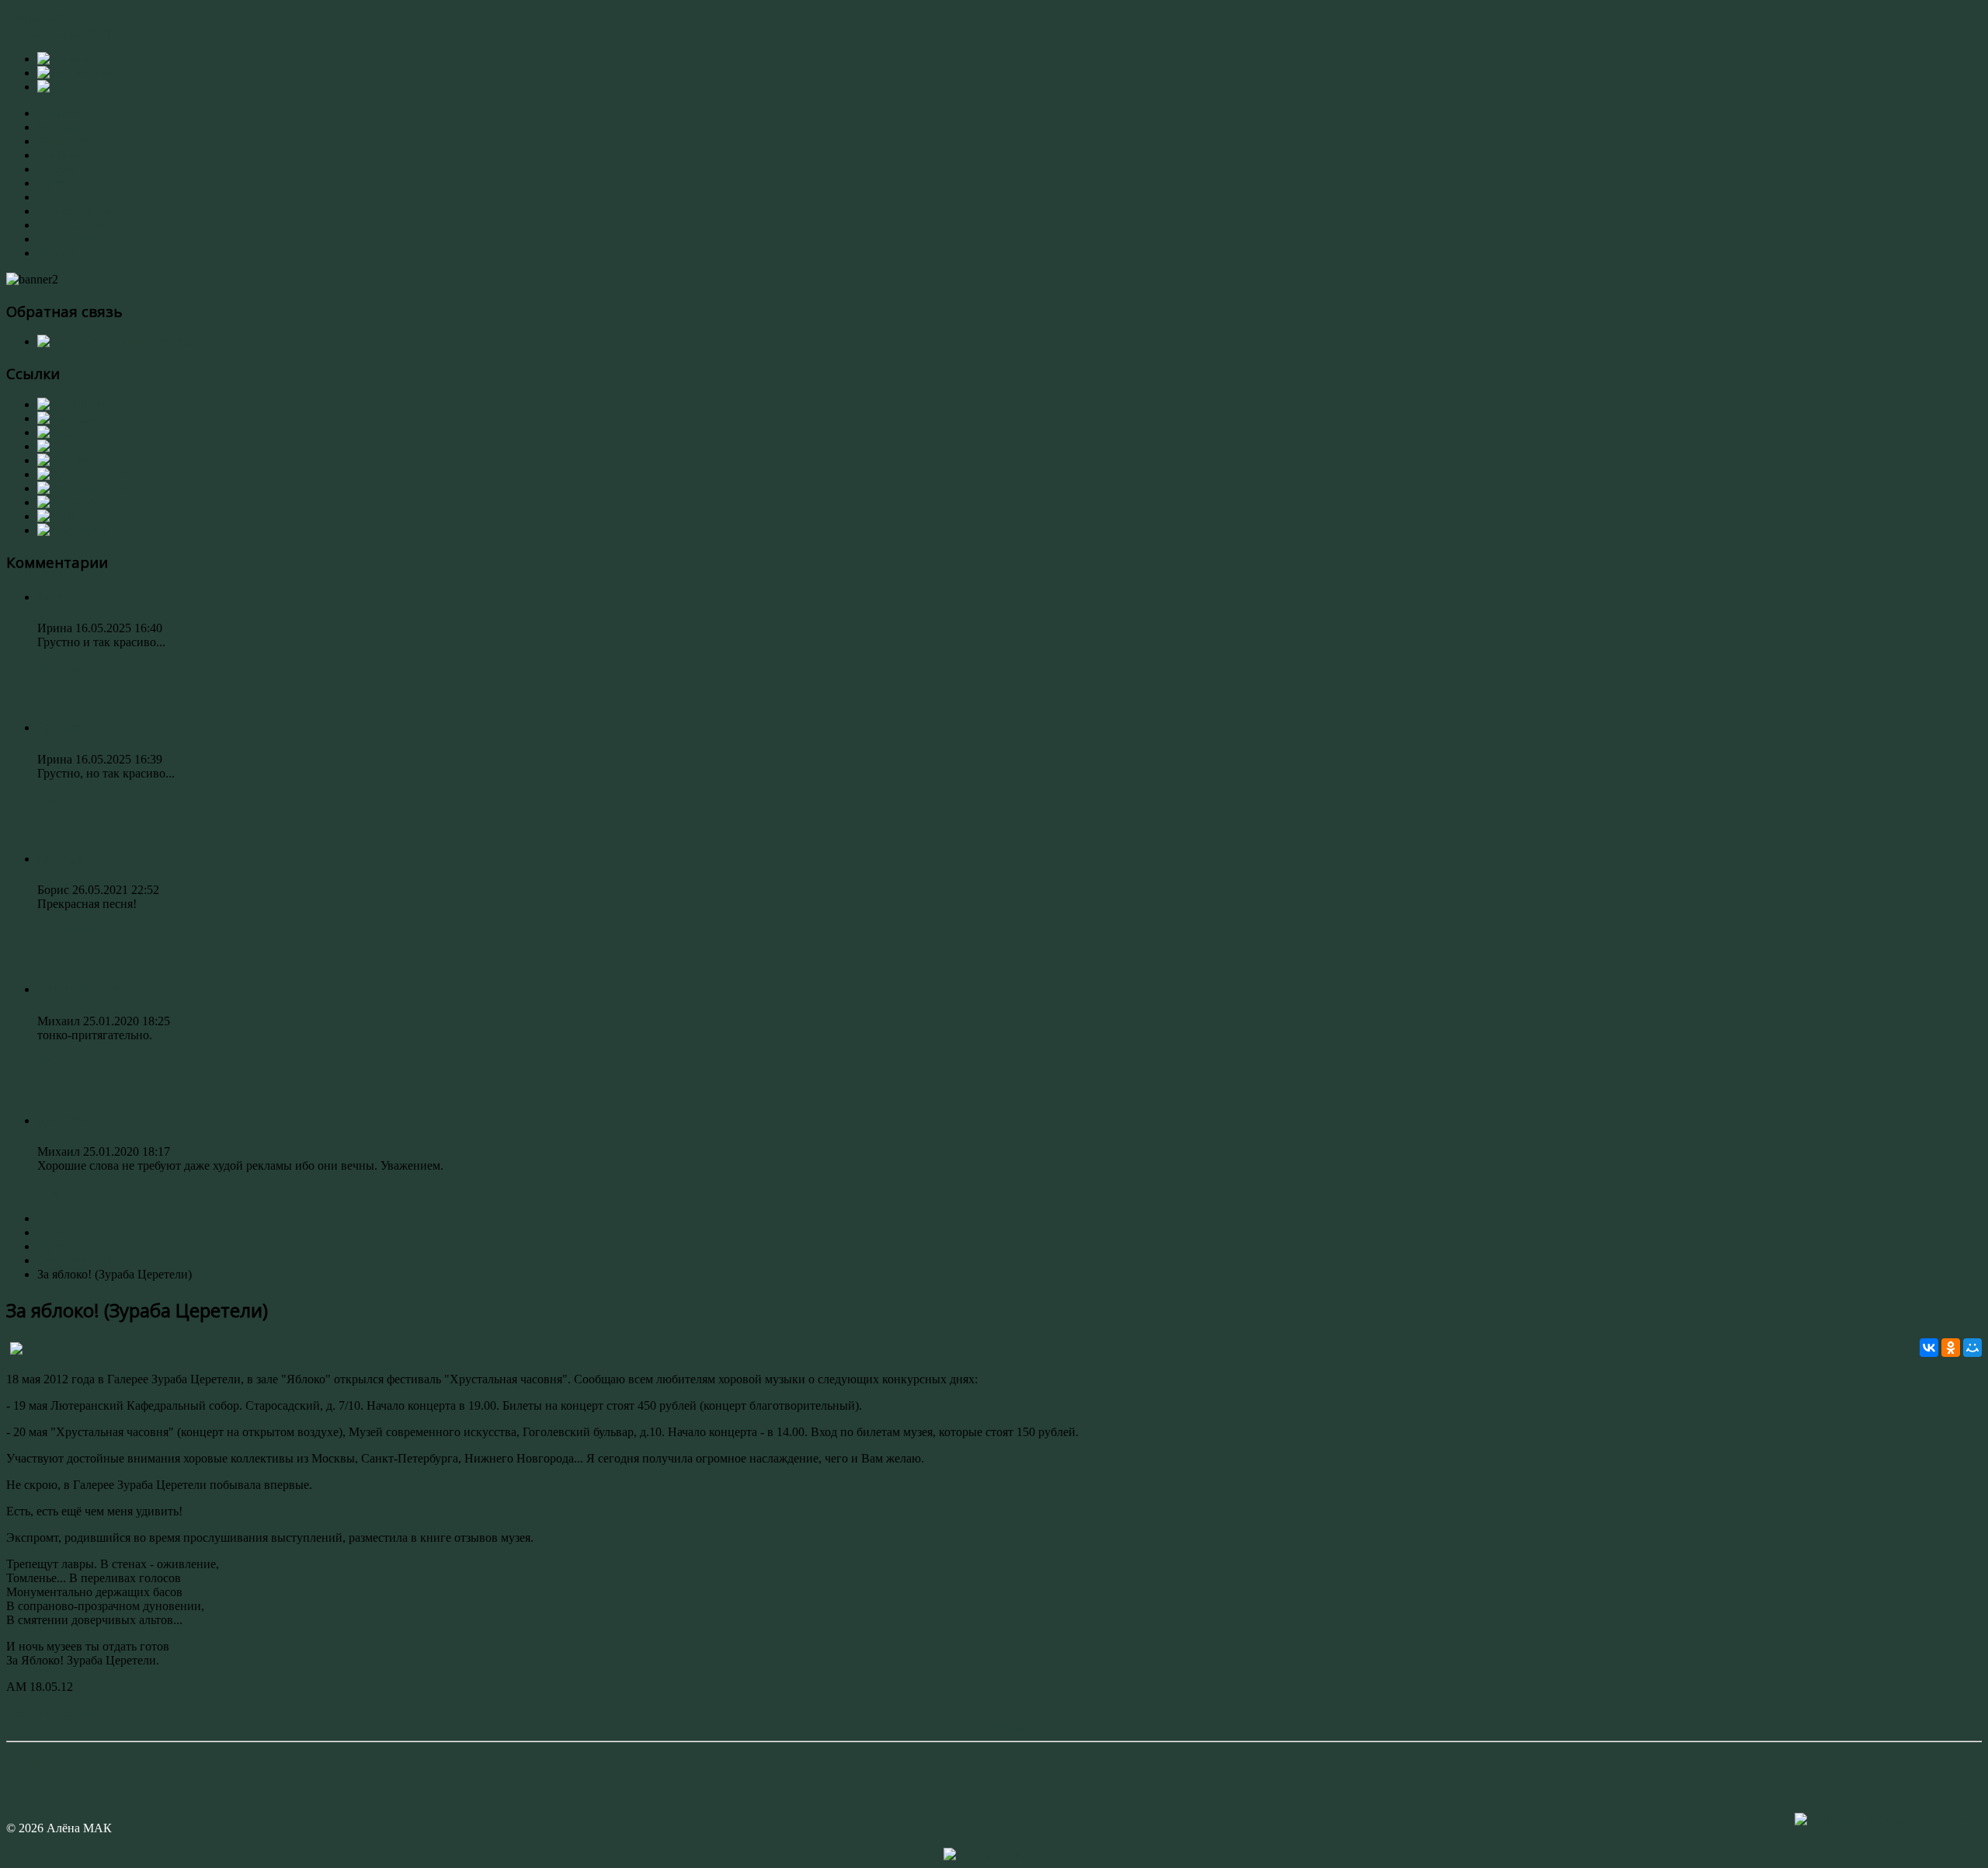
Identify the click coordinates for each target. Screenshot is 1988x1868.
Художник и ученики (94, 211)
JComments (994, 1727)
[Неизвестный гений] (97, 502)
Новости (60, 253)
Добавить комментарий (68, 1713)
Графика (59, 155)
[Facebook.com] (68, 418)
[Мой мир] (68, 516)
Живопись (65, 141)
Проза (53, 183)
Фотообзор (66, 239)
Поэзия (56, 169)
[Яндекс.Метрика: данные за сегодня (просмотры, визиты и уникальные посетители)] (994, 1855)
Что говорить (80, 989)
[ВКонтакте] (1929, 1348)
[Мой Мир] (1972, 1348)
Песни (54, 197)
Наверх (26, 1761)
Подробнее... (71, 668)
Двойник (65, 1120)
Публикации (71, 225)
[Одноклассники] (1951, 1348)
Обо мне (60, 127)
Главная (58, 113)
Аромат (61, 597)
